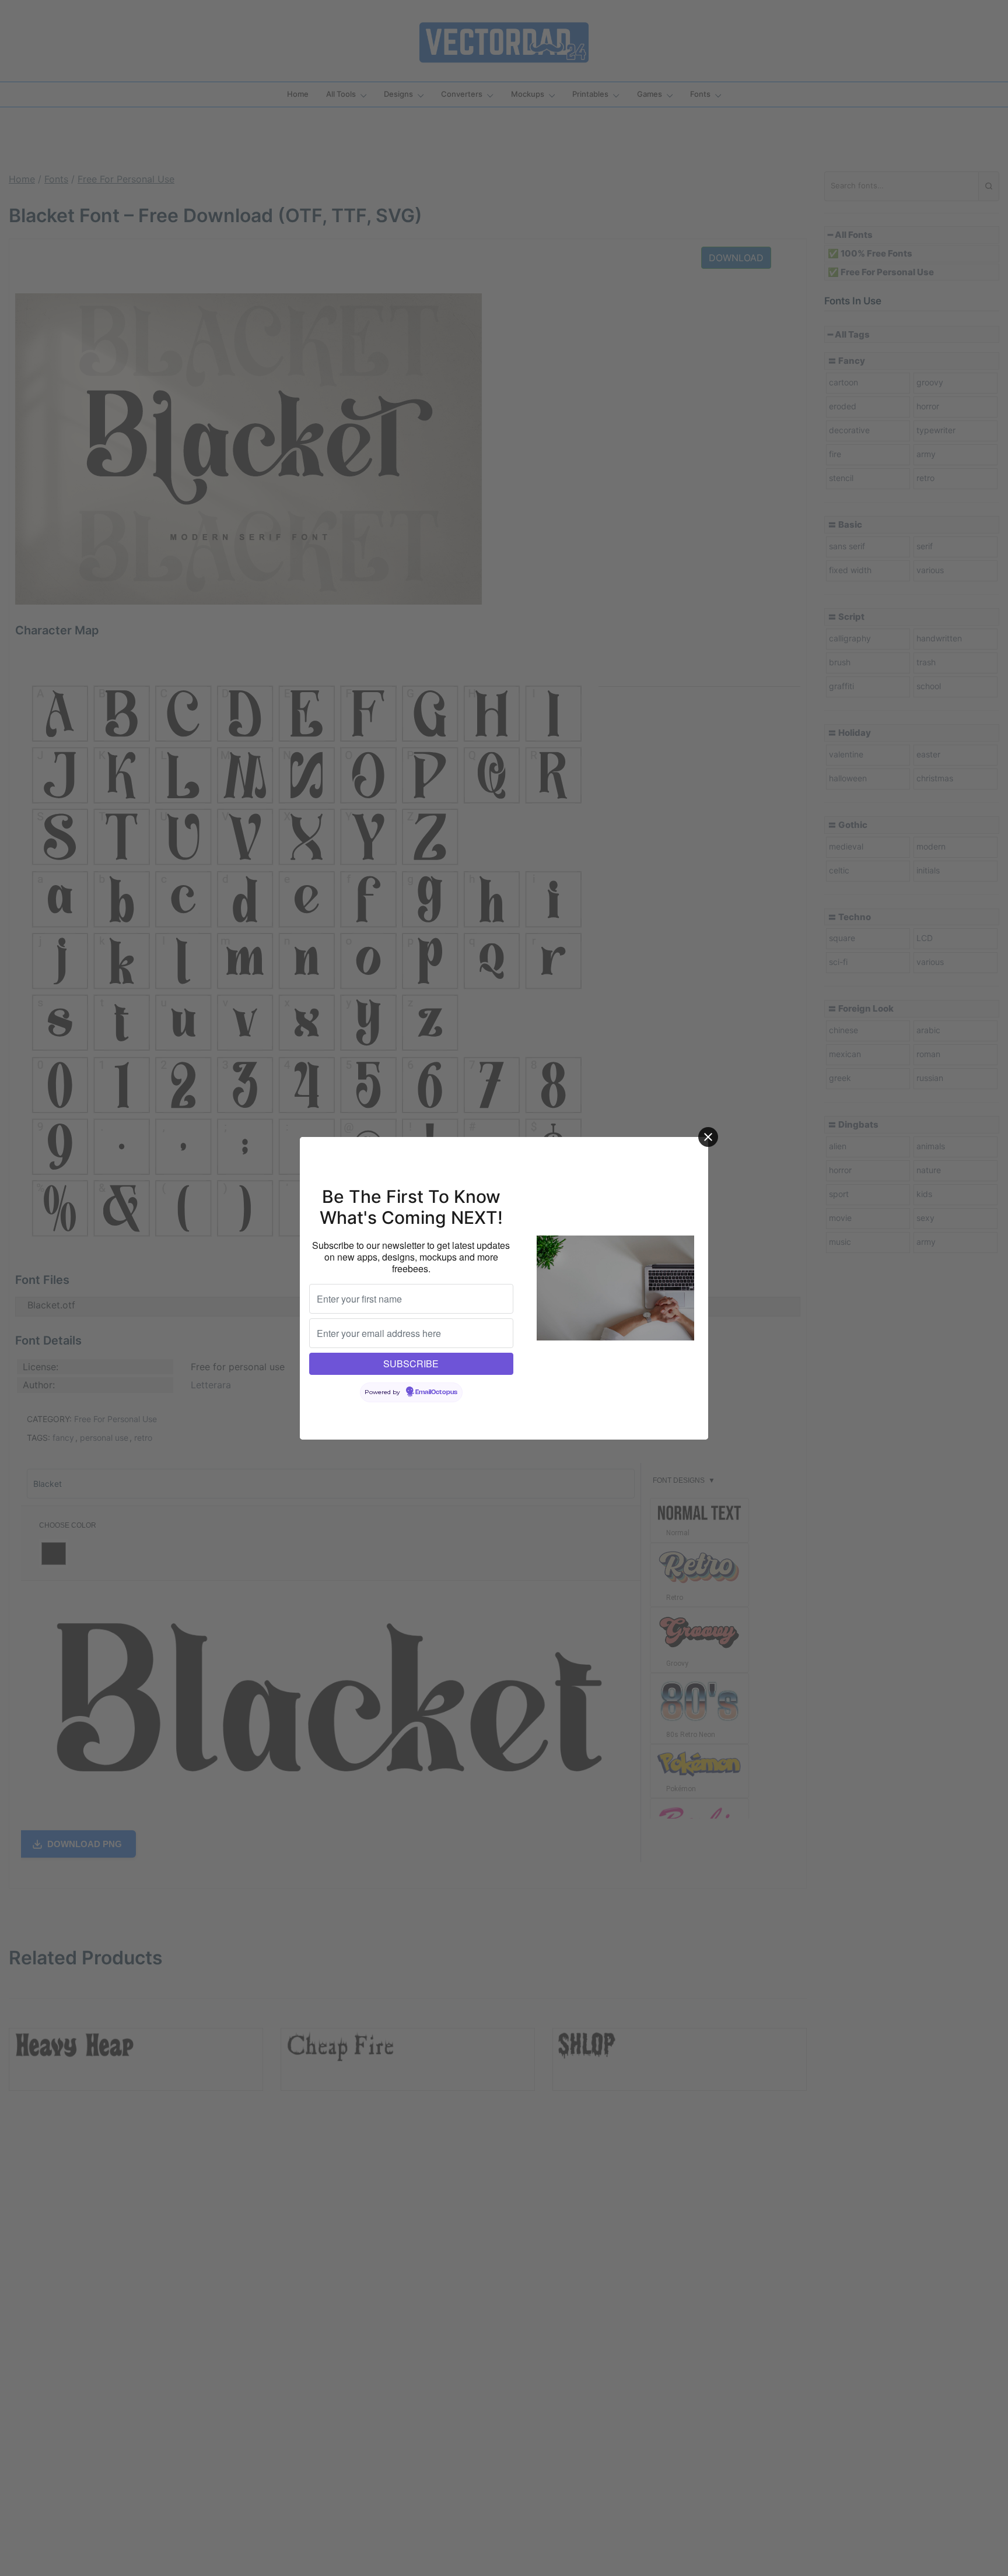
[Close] (708, 1137)
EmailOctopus (436, 1392)
